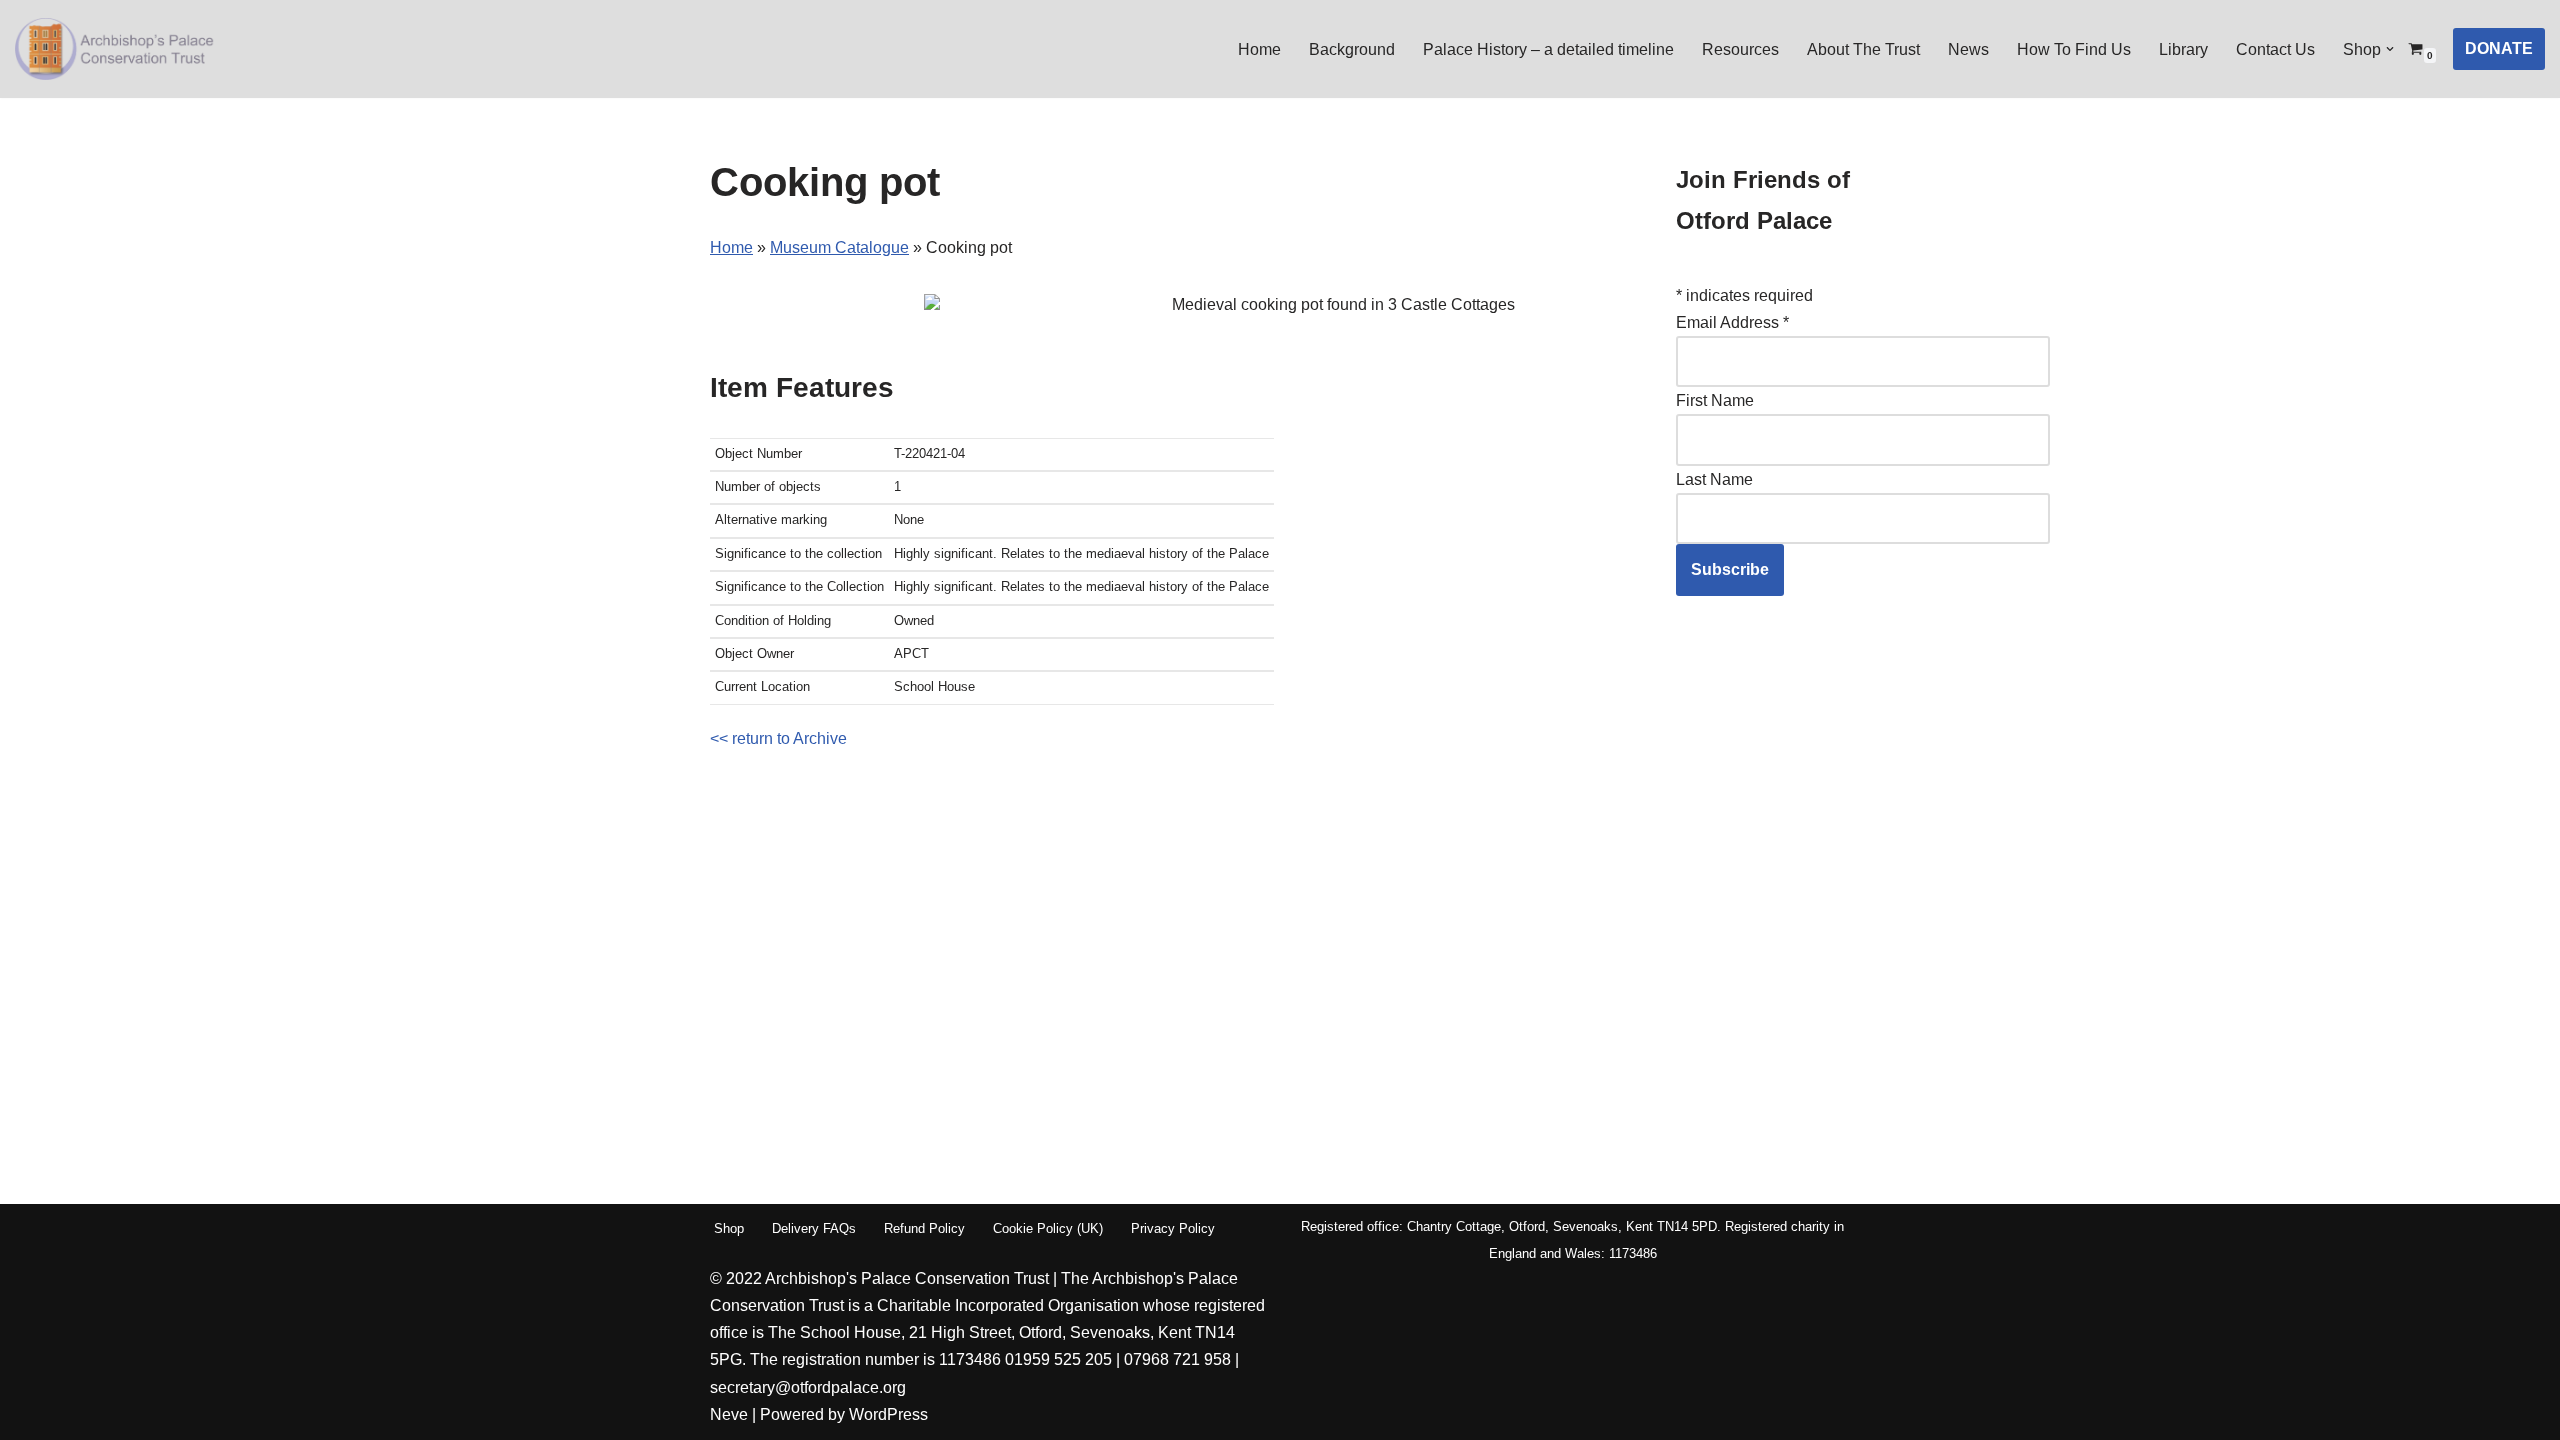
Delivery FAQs (814, 1228)
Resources (1740, 49)
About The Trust (1863, 49)
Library (2183, 49)
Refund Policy (924, 1228)
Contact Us (2275, 49)
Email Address (1732, 322)
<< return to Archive (778, 738)
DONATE (2499, 48)
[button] (2390, 49)
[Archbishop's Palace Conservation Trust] (115, 49)
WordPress (888, 1414)
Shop (729, 1228)
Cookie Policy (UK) (1048, 1228)
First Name (1715, 400)
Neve (729, 1414)
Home (1259, 49)
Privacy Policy (1173, 1228)
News (1968, 49)
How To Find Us (2074, 49)
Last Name (1714, 479)
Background (1352, 49)
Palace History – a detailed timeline (1548, 49)
